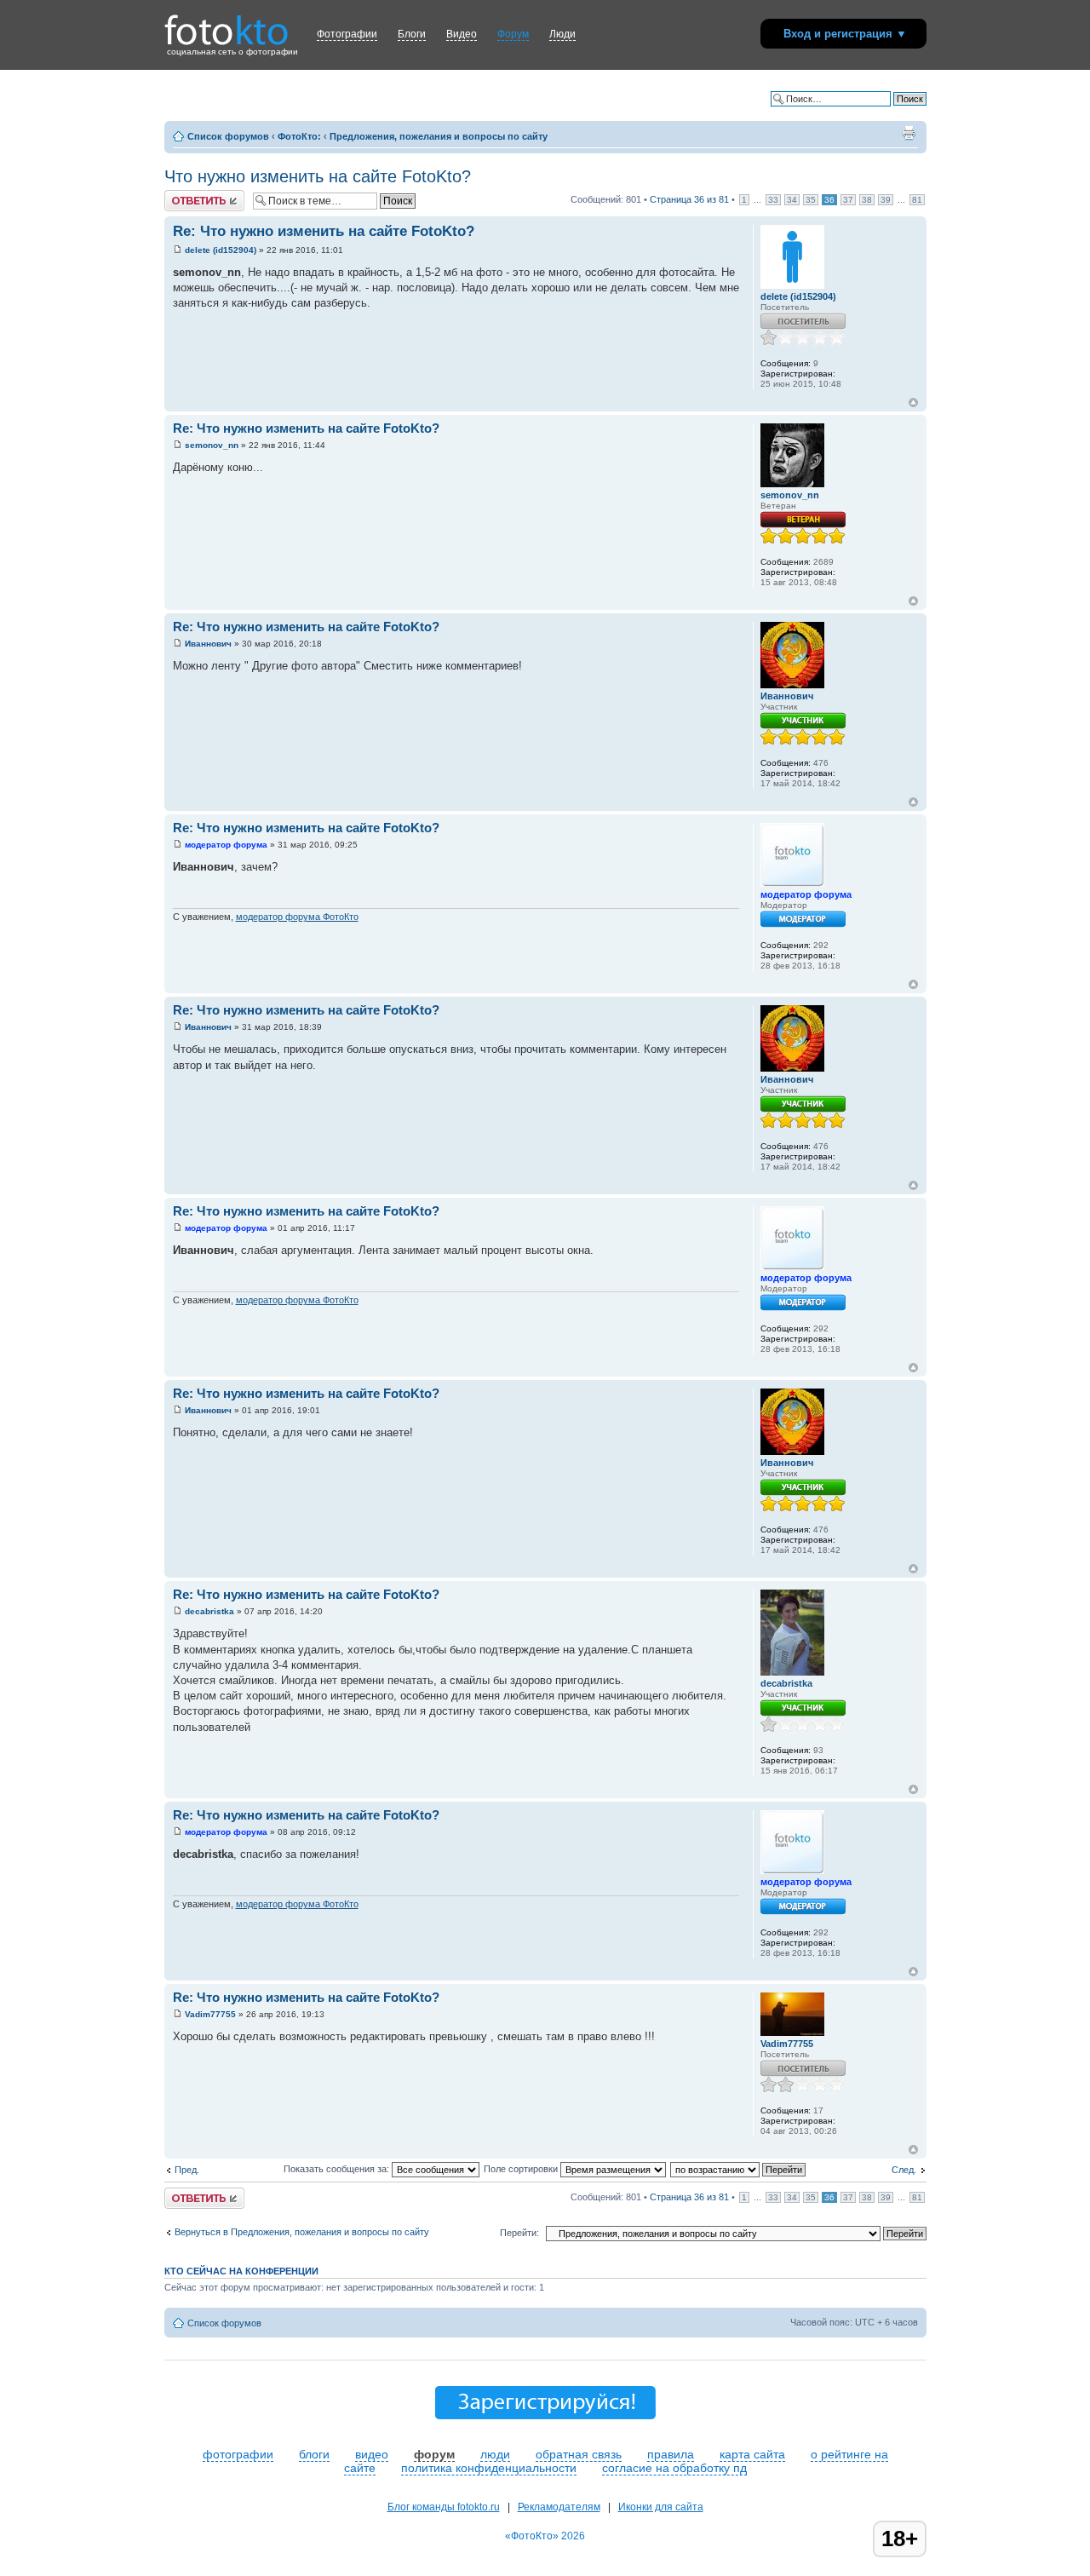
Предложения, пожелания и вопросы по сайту (439, 136)
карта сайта (752, 2454)
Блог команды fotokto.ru (444, 2507)
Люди (562, 34)
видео (372, 2454)
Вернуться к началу (913, 402)
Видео (462, 34)
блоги (314, 2454)
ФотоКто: (299, 136)
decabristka (209, 1611)
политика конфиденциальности (489, 2468)
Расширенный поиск (882, 112)
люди (495, 2454)
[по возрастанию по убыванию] (739, 2169)
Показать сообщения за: (338, 2169)
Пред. (187, 2170)
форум (434, 2454)
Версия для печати (909, 133)
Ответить (185, 195)
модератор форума (226, 845)
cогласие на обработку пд (674, 2468)
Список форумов (228, 136)
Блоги (412, 34)
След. (904, 2170)
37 (848, 200)
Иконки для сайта (661, 2507)
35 (811, 200)
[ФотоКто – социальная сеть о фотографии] (227, 24)
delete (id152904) (221, 250)
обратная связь (579, 2454)
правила (671, 2454)
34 (792, 200)
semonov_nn (212, 445)
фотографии (238, 2454)
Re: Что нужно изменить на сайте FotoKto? (324, 231)
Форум (513, 34)
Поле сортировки (522, 2169)
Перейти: (519, 2233)
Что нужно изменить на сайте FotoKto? (318, 176)
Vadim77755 (210, 2014)
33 (773, 200)
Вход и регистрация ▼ (845, 34)
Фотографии (347, 34)
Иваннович (208, 644)
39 (886, 200)
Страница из (689, 199)
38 (867, 200)
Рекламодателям (559, 2507)
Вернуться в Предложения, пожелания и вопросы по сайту (302, 2232)
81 (917, 200)
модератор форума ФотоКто (297, 917)
